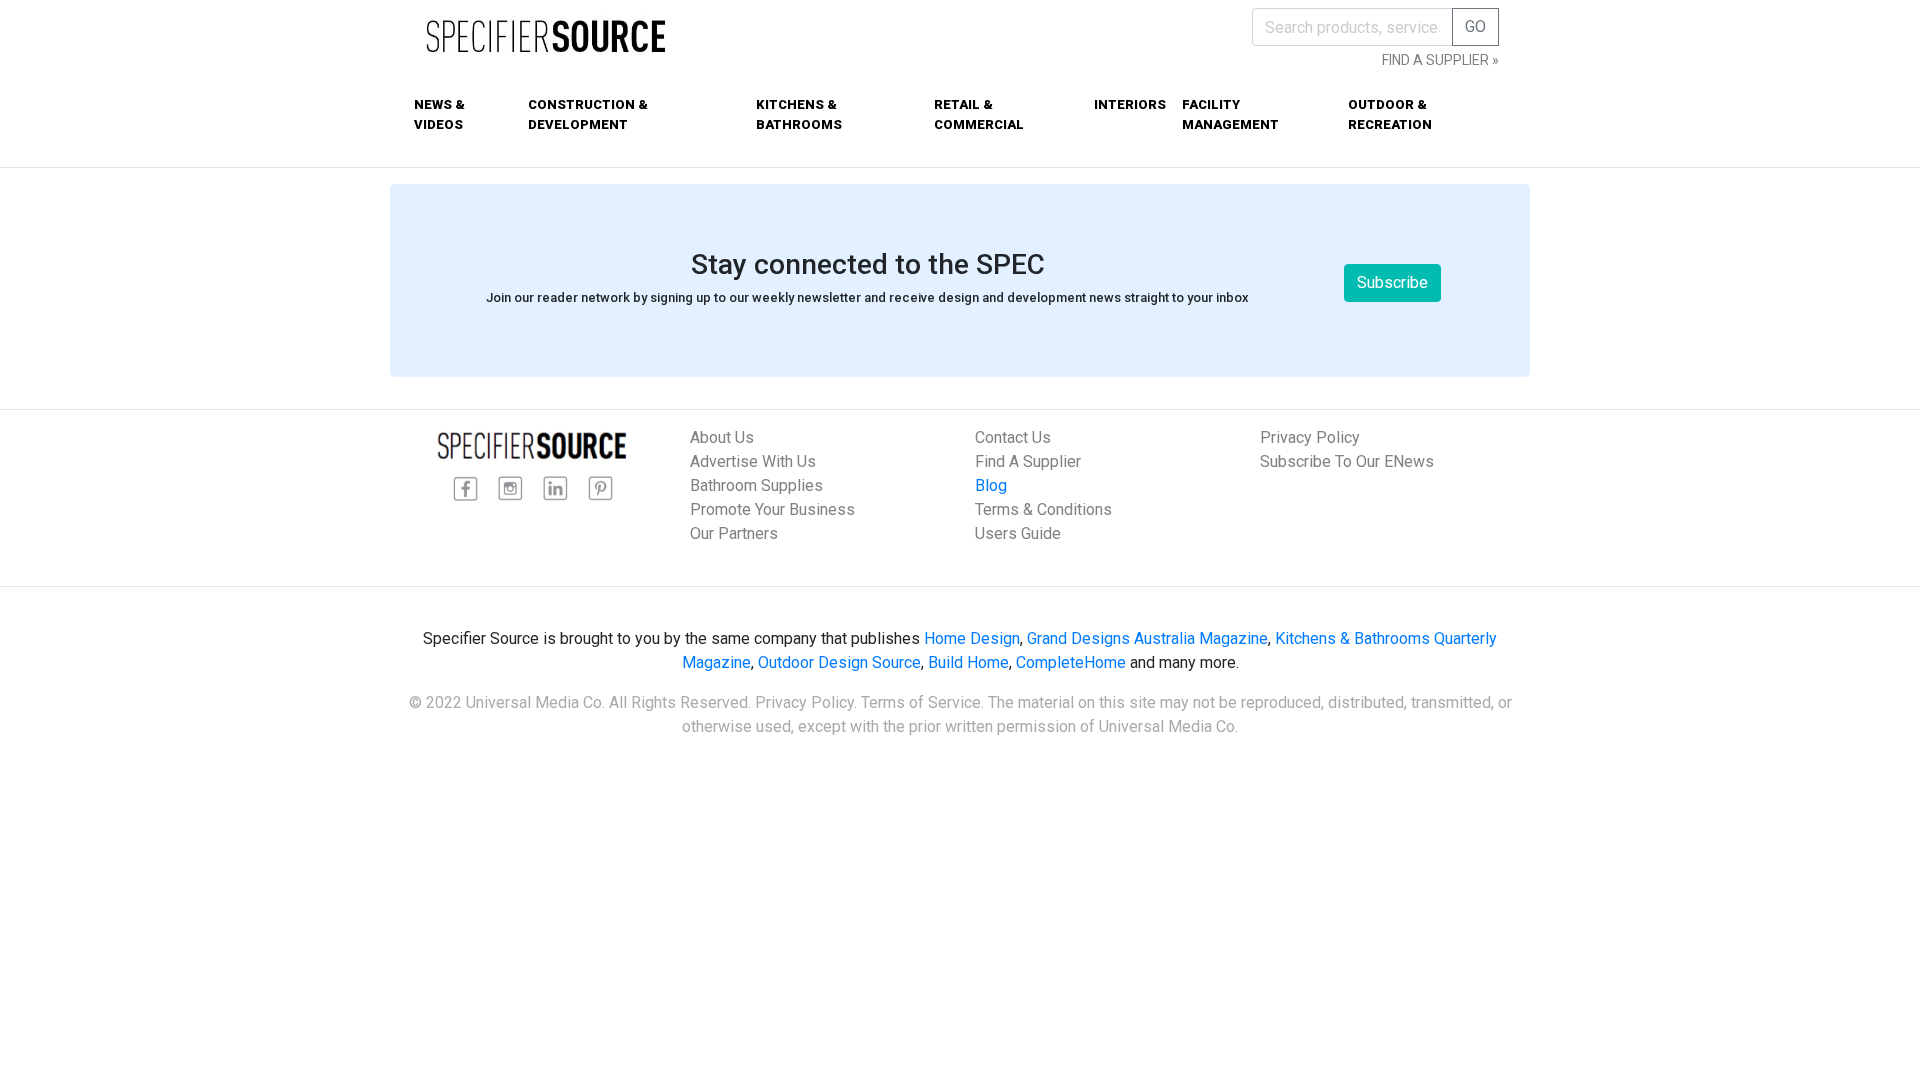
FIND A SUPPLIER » (1440, 60)
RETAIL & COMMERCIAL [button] (979, 114)
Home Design (972, 638)
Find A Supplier (1028, 461)
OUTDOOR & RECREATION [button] (1390, 114)
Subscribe (1392, 282)
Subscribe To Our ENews (1347, 461)
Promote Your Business (772, 509)
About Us (722, 437)
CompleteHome (1071, 662)
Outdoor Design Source (839, 662)
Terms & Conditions (1043, 509)
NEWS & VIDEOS (439, 114)
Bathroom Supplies (756, 485)
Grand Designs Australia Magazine (1147, 638)
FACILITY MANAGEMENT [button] (1230, 114)
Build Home (968, 662)
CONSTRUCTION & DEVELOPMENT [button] (588, 114)
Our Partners (734, 533)
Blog (991, 485)
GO (1475, 26)
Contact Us (1013, 437)
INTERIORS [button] (1130, 104)
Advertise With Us (753, 461)
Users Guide (1018, 533)
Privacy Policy (1310, 437)
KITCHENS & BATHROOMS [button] (799, 114)
